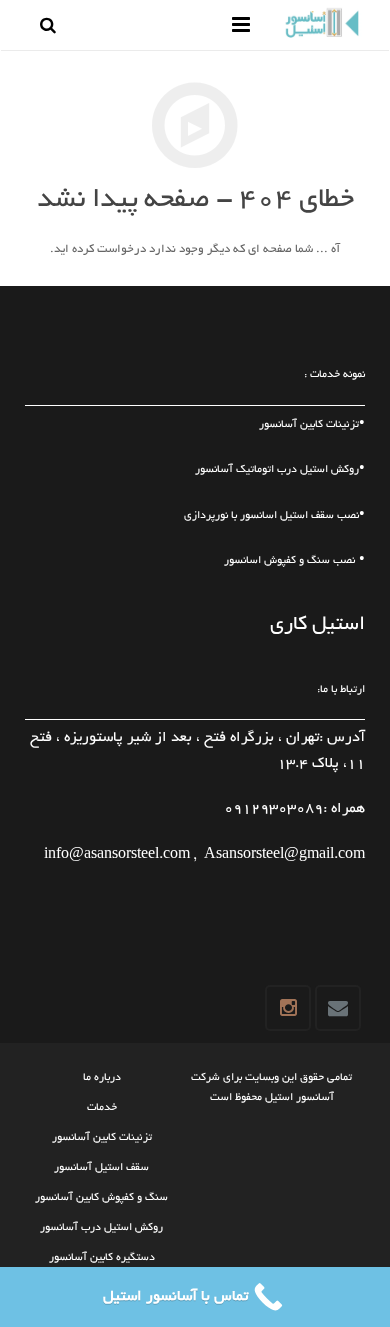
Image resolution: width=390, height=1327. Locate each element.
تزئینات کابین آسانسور (309, 425)
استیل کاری (317, 625)
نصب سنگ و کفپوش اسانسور (289, 561)
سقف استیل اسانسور (287, 516)
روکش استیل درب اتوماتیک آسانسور (277, 470)
